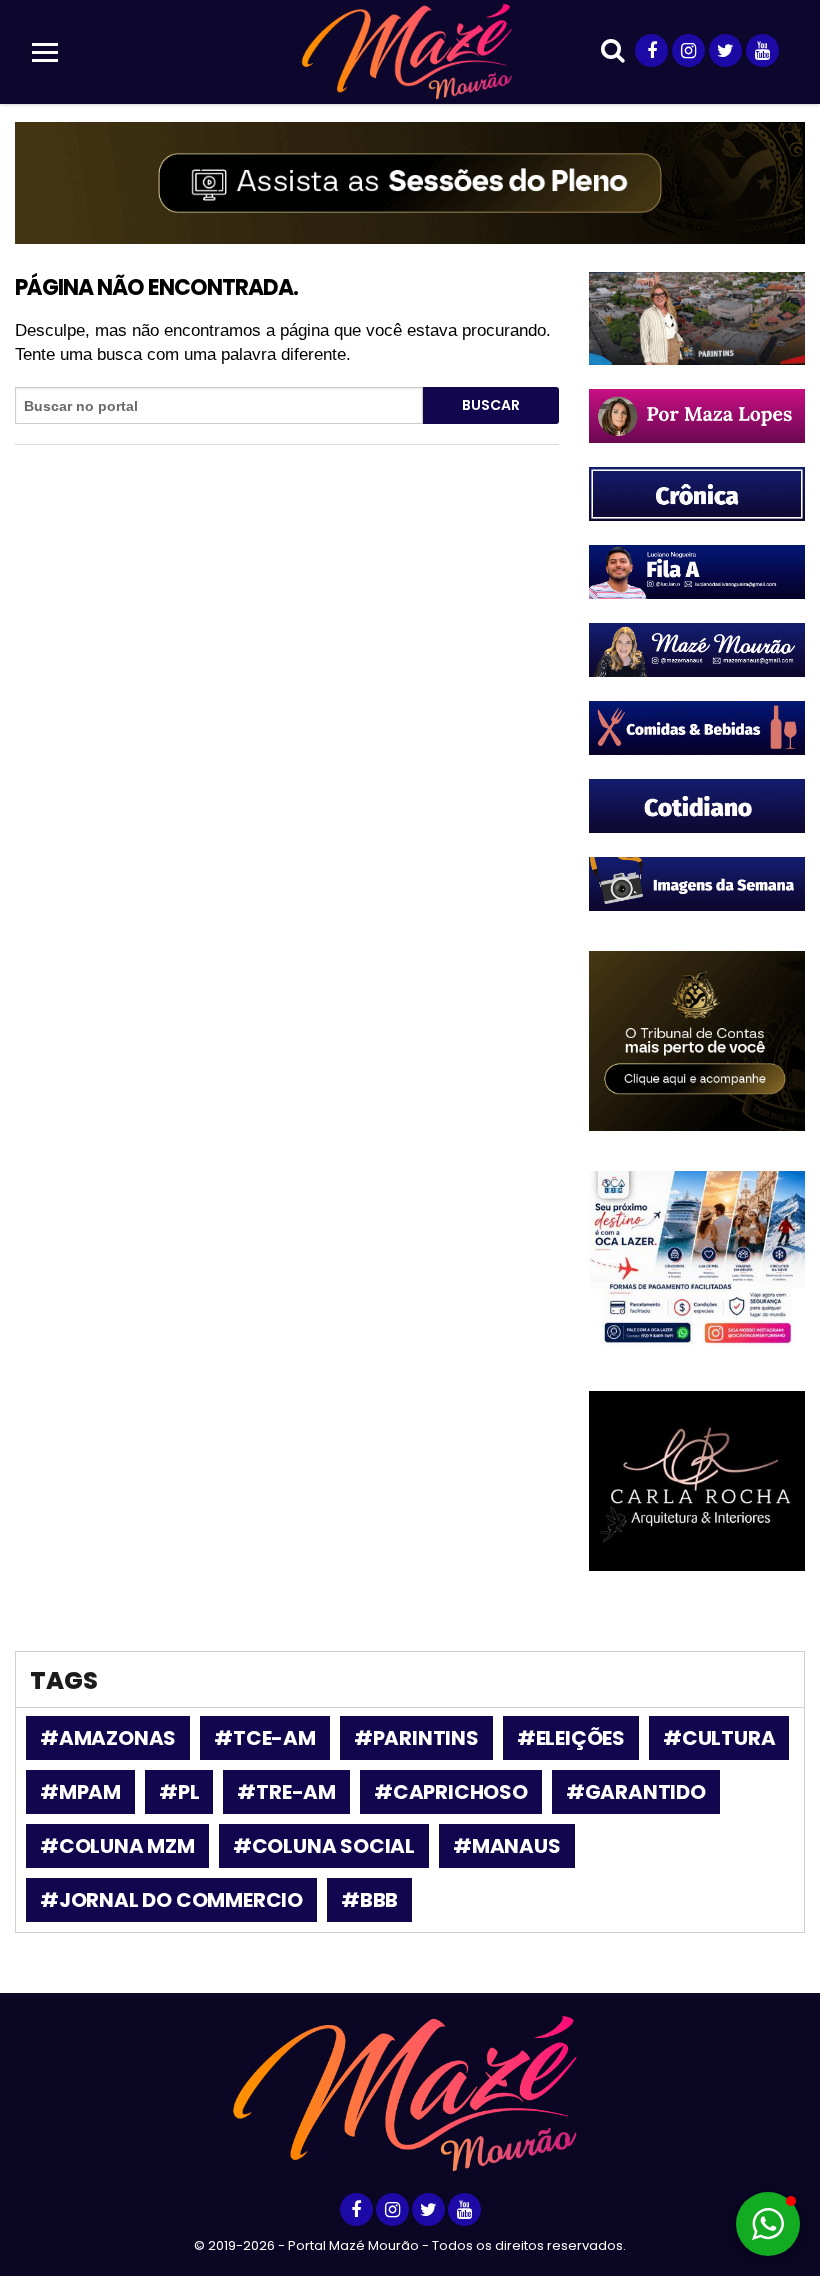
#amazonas (108, 1738)
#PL (179, 1792)
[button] (768, 2224)
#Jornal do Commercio (171, 1900)
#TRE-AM (286, 1792)
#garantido (636, 1792)
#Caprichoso (451, 1792)
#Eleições (571, 1738)
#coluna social (324, 1846)
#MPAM (80, 1792)
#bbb (369, 1900)
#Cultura (719, 1738)
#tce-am (265, 1738)
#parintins (416, 1738)
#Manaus (507, 1846)
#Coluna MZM (117, 1846)
